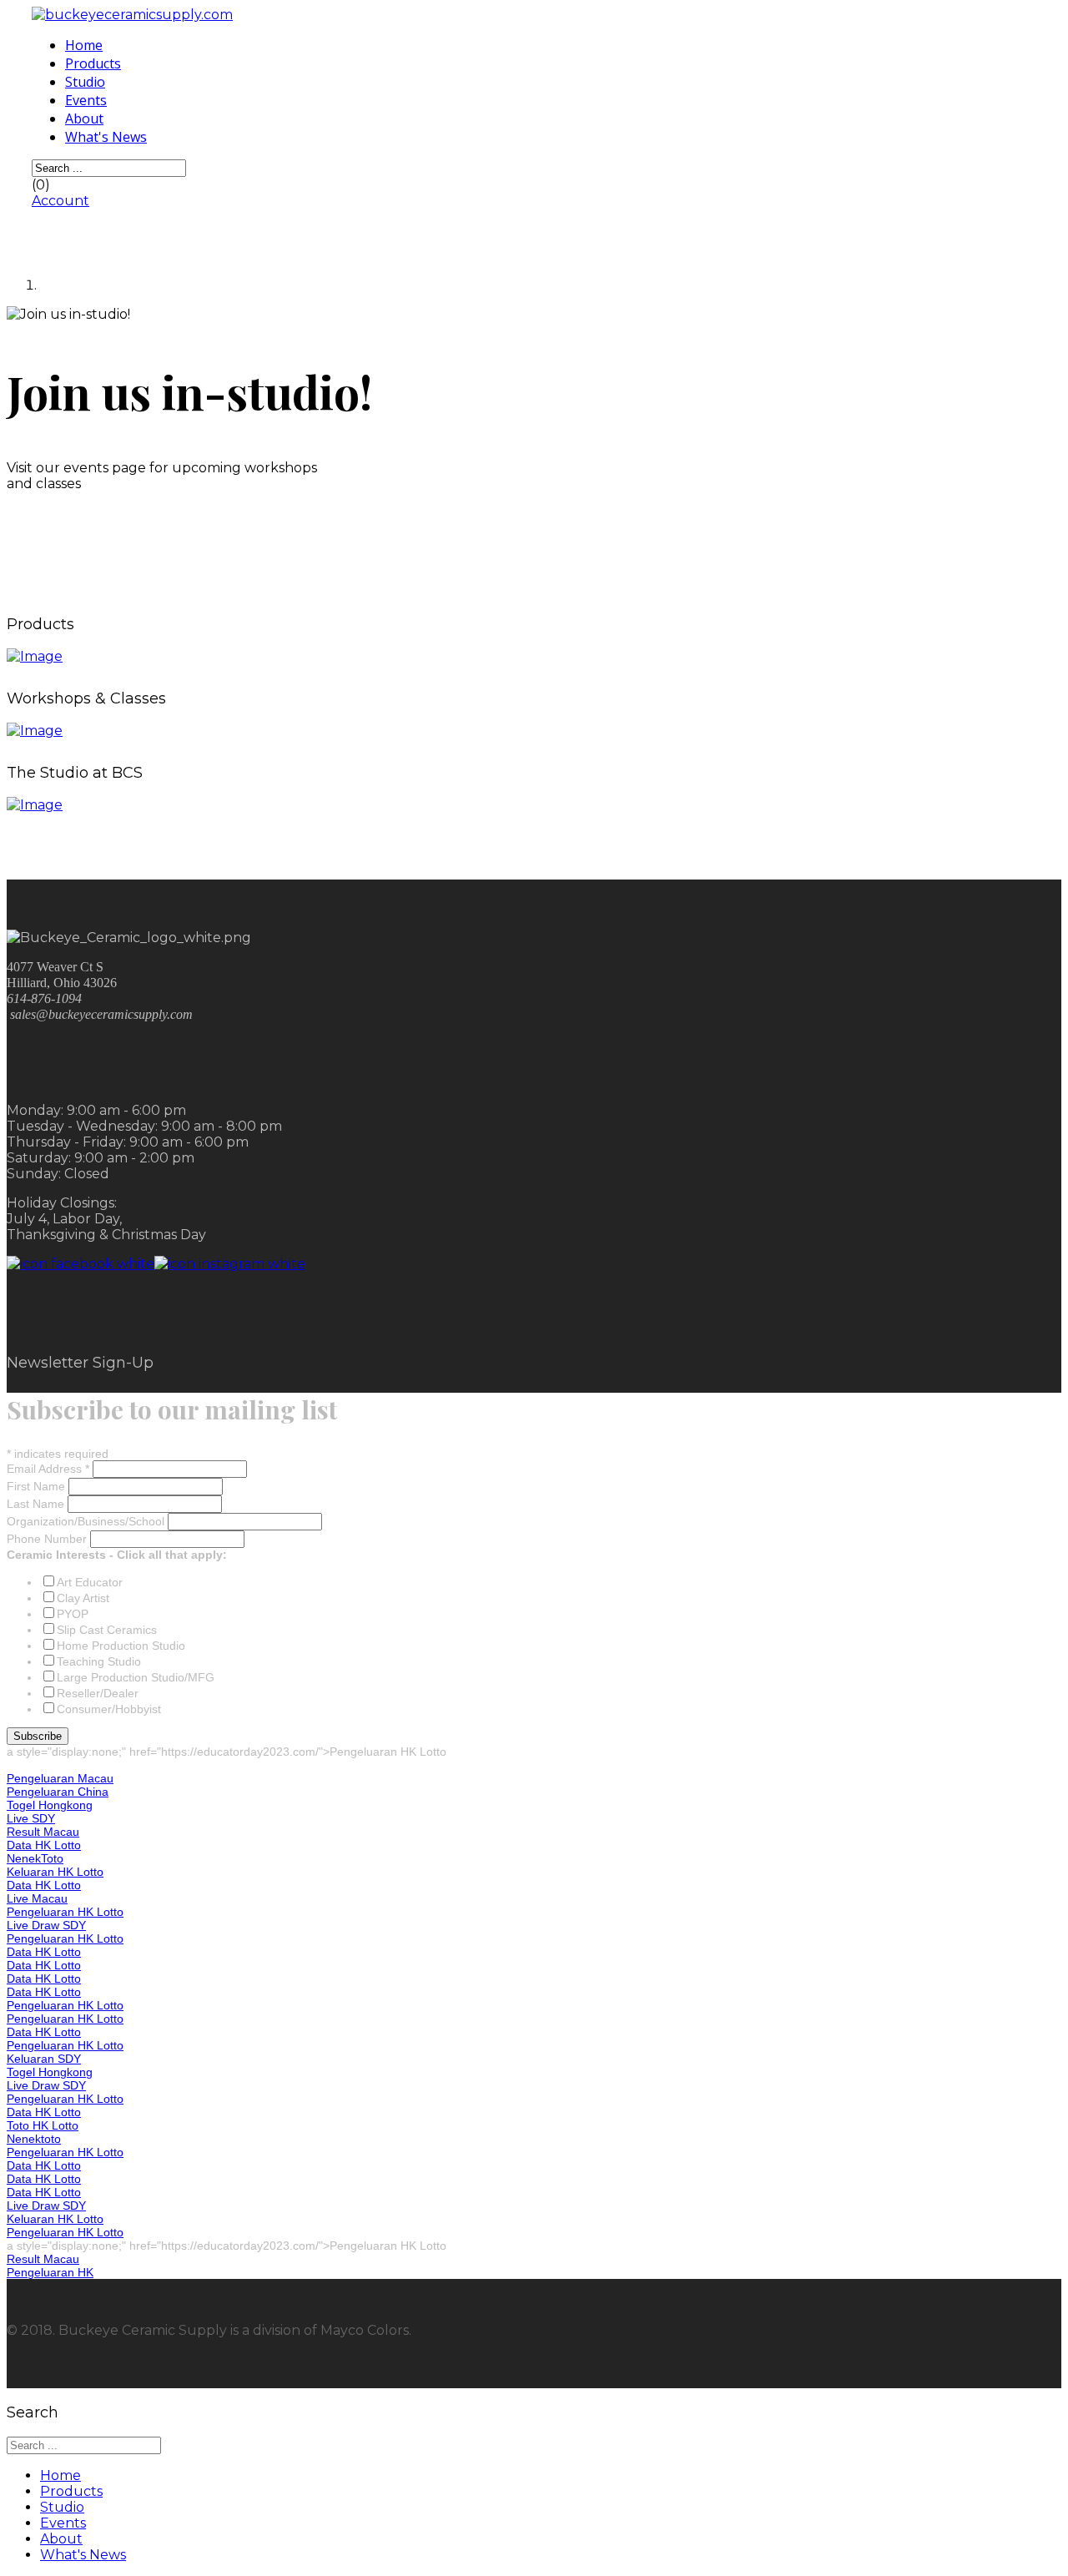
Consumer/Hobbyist (109, 1709)
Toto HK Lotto (43, 2125)
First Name (38, 1486)
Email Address (48, 1469)
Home (84, 45)
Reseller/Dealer (98, 1693)
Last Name (37, 1504)
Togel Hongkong (50, 1805)
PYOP (73, 1614)
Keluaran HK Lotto (55, 1872)
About (84, 118)
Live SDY (31, 1818)
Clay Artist (83, 1598)
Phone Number (48, 1539)
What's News (106, 137)
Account (60, 201)
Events (86, 100)
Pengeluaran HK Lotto (65, 1912)
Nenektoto (34, 2139)
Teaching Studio (99, 1661)
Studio (85, 82)
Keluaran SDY (44, 2059)
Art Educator (90, 1582)
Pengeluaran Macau (60, 1778)
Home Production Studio (121, 1646)
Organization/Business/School (87, 1521)
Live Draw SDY (46, 1925)
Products (93, 63)
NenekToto (35, 1858)
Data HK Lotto (44, 1845)
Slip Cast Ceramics (107, 1630)
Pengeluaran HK (50, 2272)
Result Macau (43, 1832)
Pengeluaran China (58, 1792)
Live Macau (37, 1898)
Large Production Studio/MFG (136, 1677)
